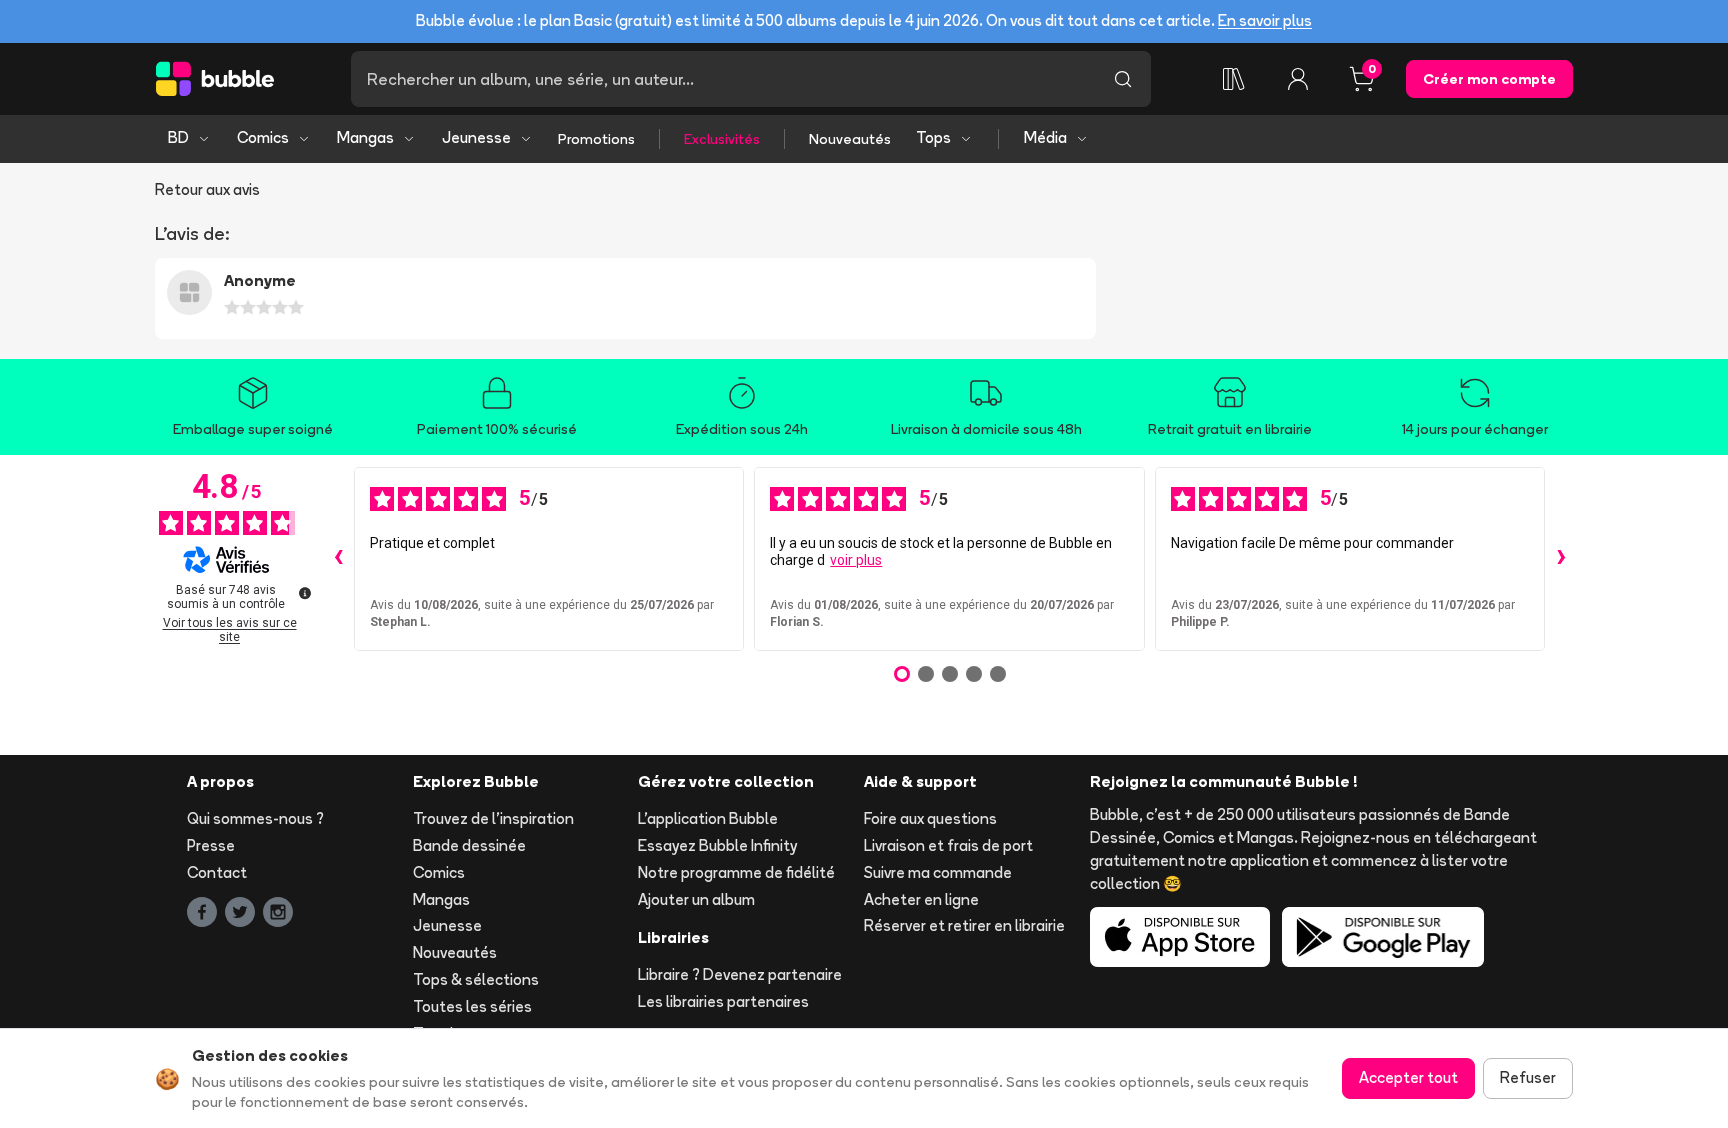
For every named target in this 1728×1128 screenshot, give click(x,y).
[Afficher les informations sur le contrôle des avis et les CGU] (305, 593)
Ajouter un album (696, 899)
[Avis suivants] (1561, 559)
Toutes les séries (472, 1006)
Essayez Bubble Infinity (717, 845)
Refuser (1528, 1077)
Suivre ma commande (938, 872)
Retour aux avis (207, 189)
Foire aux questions (930, 818)
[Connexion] (1298, 79)
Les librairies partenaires (723, 1001)
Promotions (596, 139)
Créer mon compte (1489, 79)
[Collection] (1234, 79)
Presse (211, 845)
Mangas (365, 137)
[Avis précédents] (338, 559)
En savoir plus (1265, 20)
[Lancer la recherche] (1123, 79)
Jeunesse (476, 137)
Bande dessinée (469, 845)
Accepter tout (1408, 1077)
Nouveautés (850, 139)
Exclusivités (722, 139)
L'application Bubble (708, 818)
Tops (933, 137)
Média (1045, 137)
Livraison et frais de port (948, 845)
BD (178, 137)
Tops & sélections (476, 979)
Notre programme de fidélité (736, 872)
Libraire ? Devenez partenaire (740, 974)
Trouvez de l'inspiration (493, 818)
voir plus (856, 560)
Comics (263, 137)
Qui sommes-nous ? (255, 818)
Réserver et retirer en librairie (964, 925)
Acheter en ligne (921, 899)
